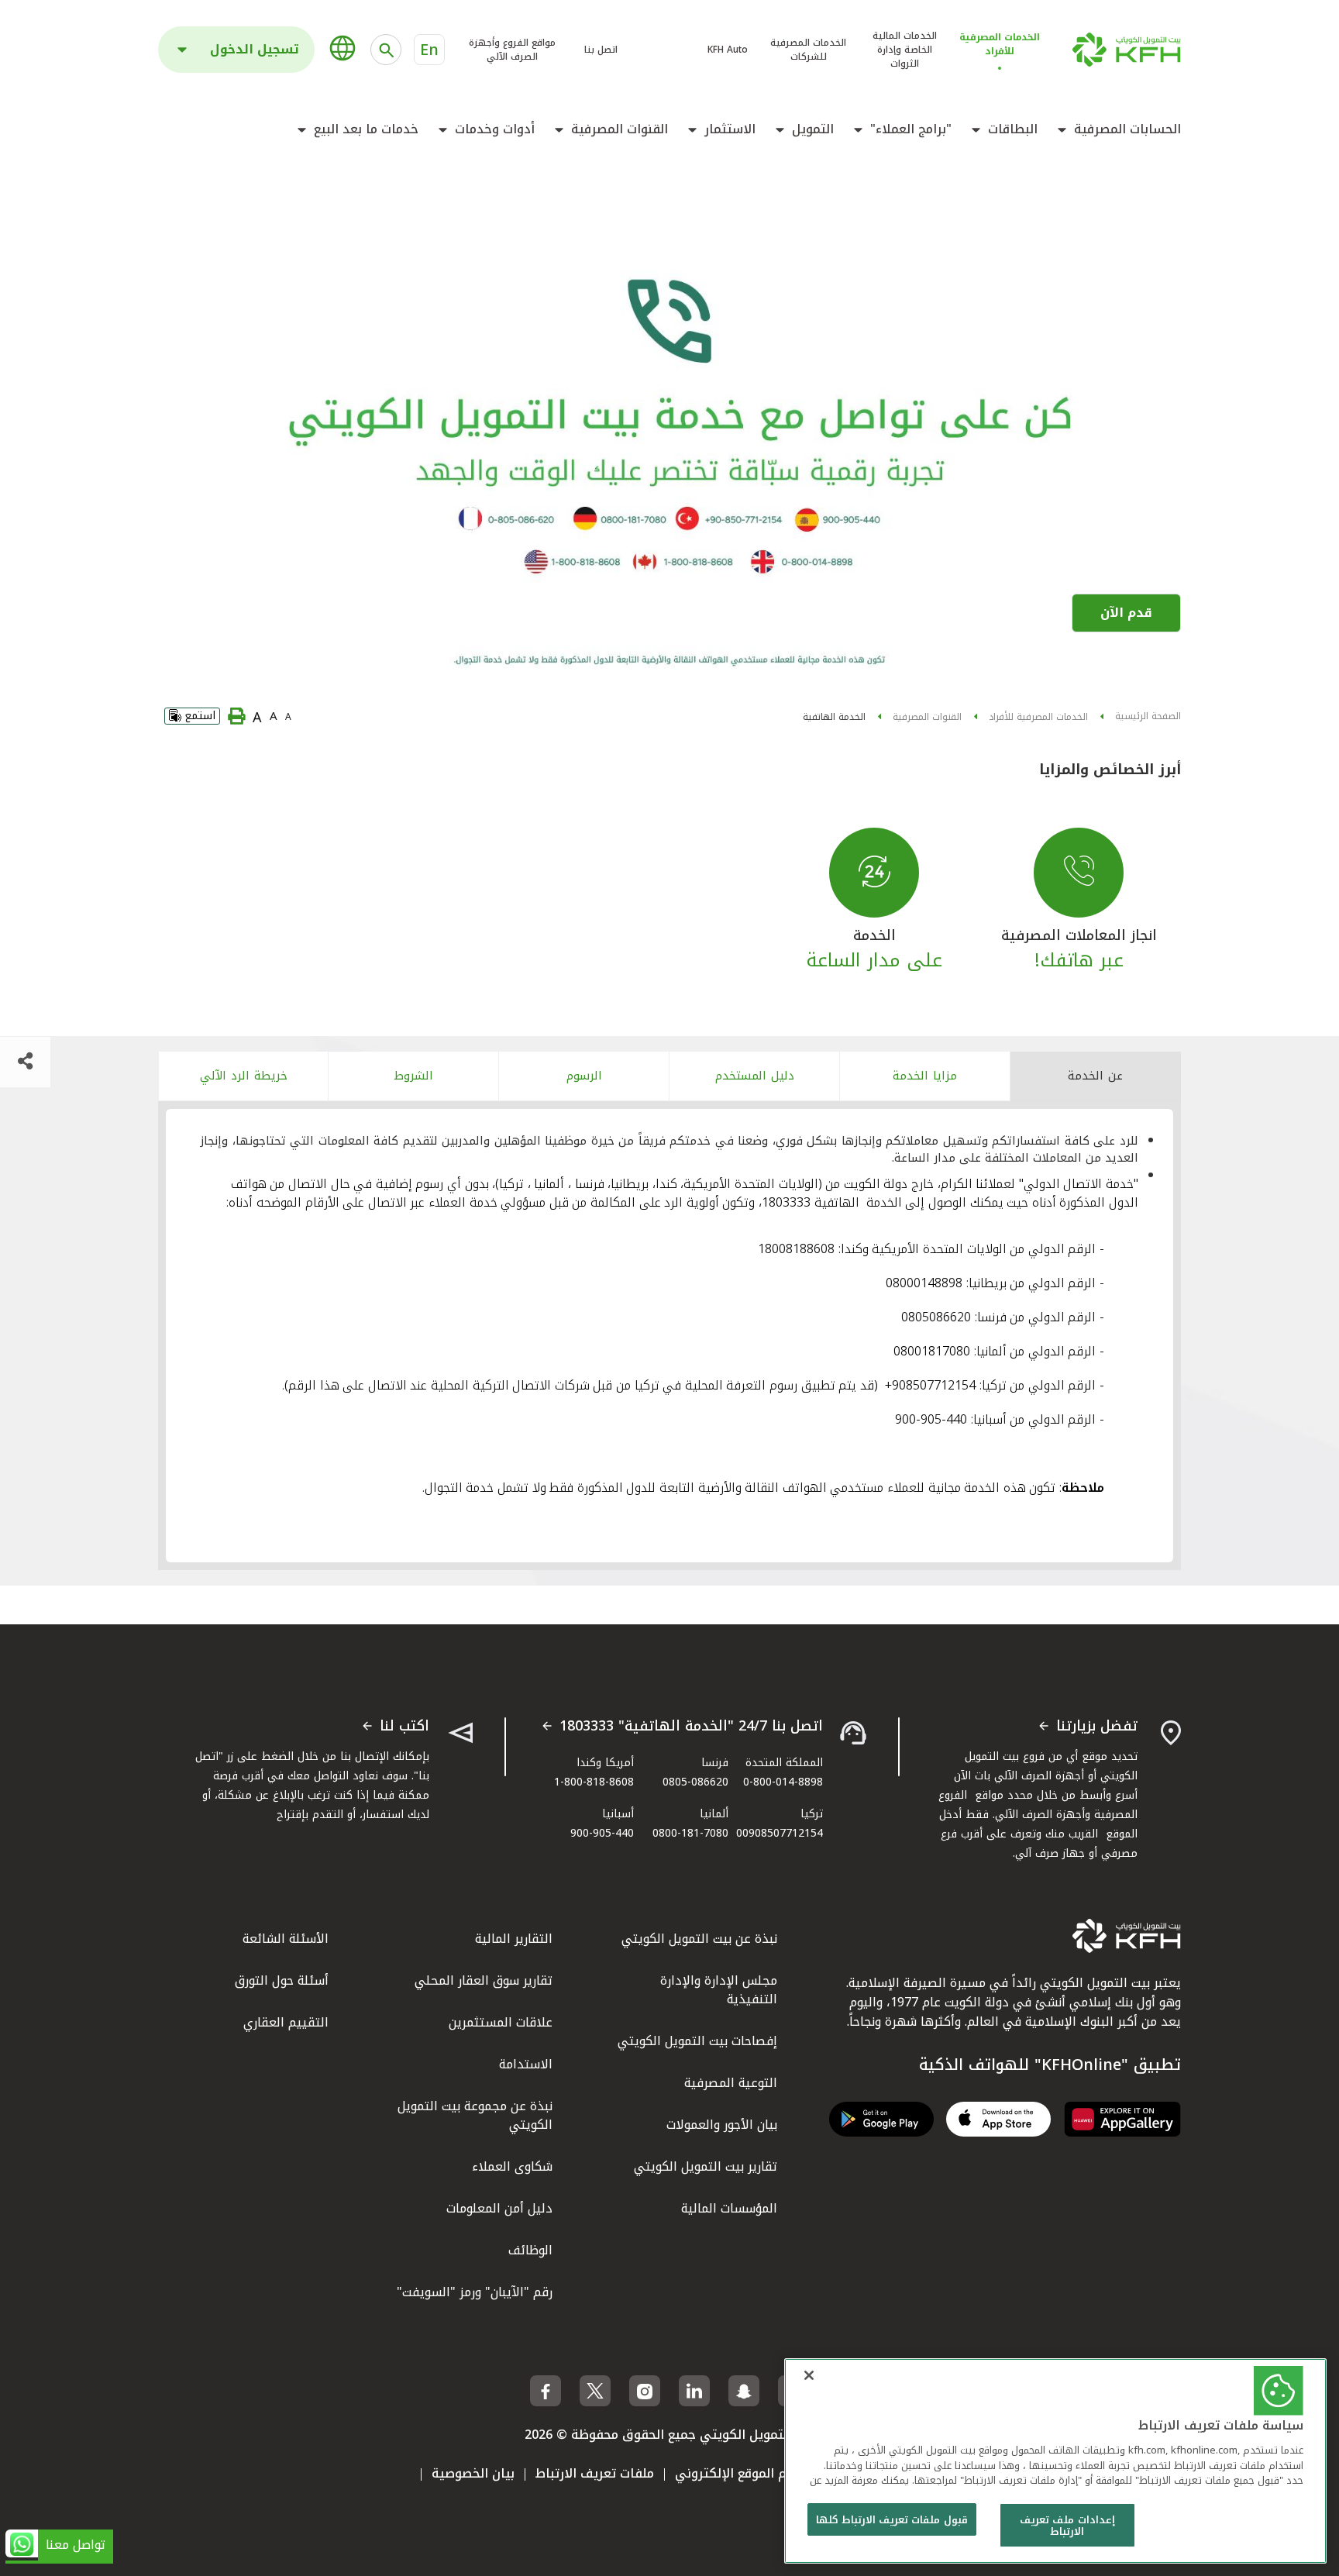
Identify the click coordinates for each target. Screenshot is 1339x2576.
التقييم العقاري (286, 2022)
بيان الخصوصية (473, 2473)
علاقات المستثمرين (501, 2022)
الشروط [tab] (414, 1076)
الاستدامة (526, 2064)
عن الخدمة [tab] (1095, 1076)
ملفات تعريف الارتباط (595, 2473)
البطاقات (1013, 129)
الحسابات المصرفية (1127, 129)
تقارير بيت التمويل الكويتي (706, 2166)
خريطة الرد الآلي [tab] (244, 1076)
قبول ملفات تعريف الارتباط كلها (892, 2520)
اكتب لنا (404, 1727)
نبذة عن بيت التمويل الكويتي (699, 1939)
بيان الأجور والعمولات (722, 2125)
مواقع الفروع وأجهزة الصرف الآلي (512, 50)
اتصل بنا (601, 50)
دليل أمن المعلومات (499, 2208)
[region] (1055, 2461)
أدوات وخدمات (495, 129)
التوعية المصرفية (731, 2083)
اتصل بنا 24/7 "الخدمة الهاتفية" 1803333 (691, 1727)
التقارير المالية (514, 1939)
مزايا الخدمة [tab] (925, 1076)
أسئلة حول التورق (282, 1980)
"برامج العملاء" (911, 129)
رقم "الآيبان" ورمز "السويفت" (475, 2292)
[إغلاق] (809, 2375)
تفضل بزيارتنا (1097, 1727)
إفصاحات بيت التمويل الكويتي (697, 2041)
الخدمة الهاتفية (834, 717)
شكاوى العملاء (512, 2166)
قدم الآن (1126, 613)
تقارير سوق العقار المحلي (484, 1980)
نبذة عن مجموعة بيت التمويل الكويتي (475, 2115)
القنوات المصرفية (620, 129)
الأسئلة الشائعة (286, 1939)
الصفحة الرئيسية (1148, 716)
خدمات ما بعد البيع (366, 129)
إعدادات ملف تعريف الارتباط (1067, 2526)
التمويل (813, 129)
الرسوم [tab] (584, 1076)
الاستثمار (730, 129)
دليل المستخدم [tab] (755, 1076)
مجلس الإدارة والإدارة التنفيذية (719, 1990)
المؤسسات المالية (729, 2208)
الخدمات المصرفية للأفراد (1038, 717)
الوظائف (530, 2250)
